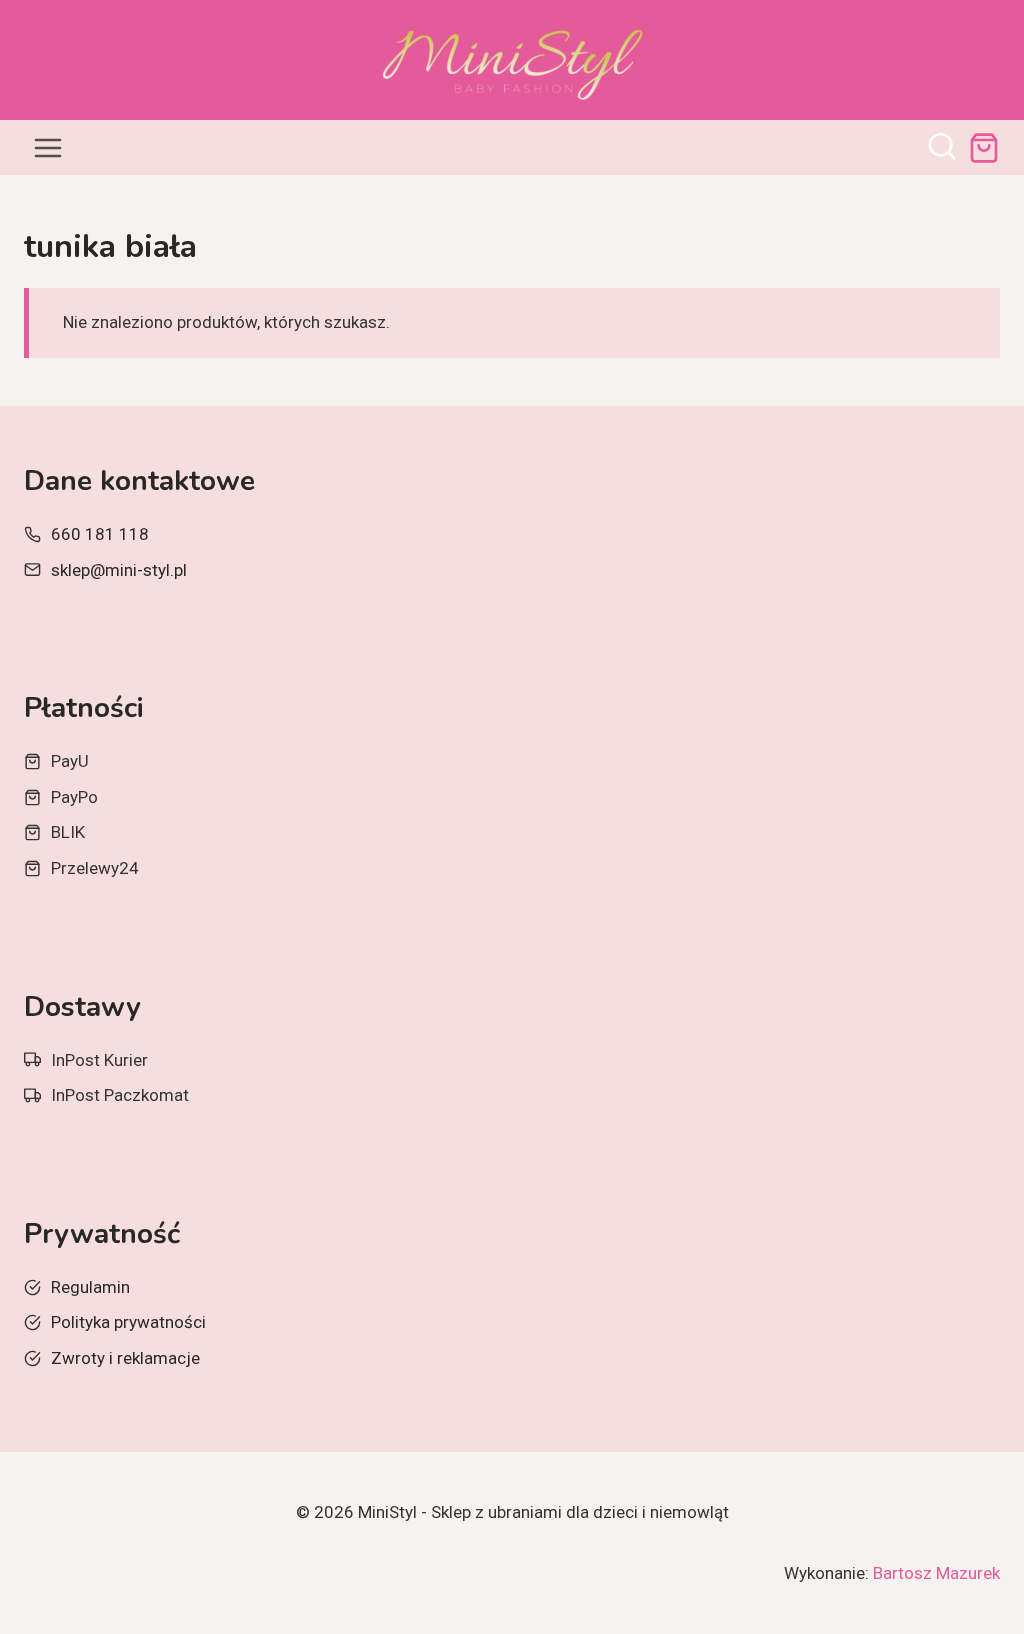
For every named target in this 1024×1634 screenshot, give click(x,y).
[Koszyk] (984, 148)
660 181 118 (100, 534)
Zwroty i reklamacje (125, 1358)
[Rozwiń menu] (48, 147)
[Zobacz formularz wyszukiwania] (942, 148)
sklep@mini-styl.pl (119, 570)
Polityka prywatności (128, 1322)
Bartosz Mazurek (936, 1573)
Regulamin (90, 1287)
